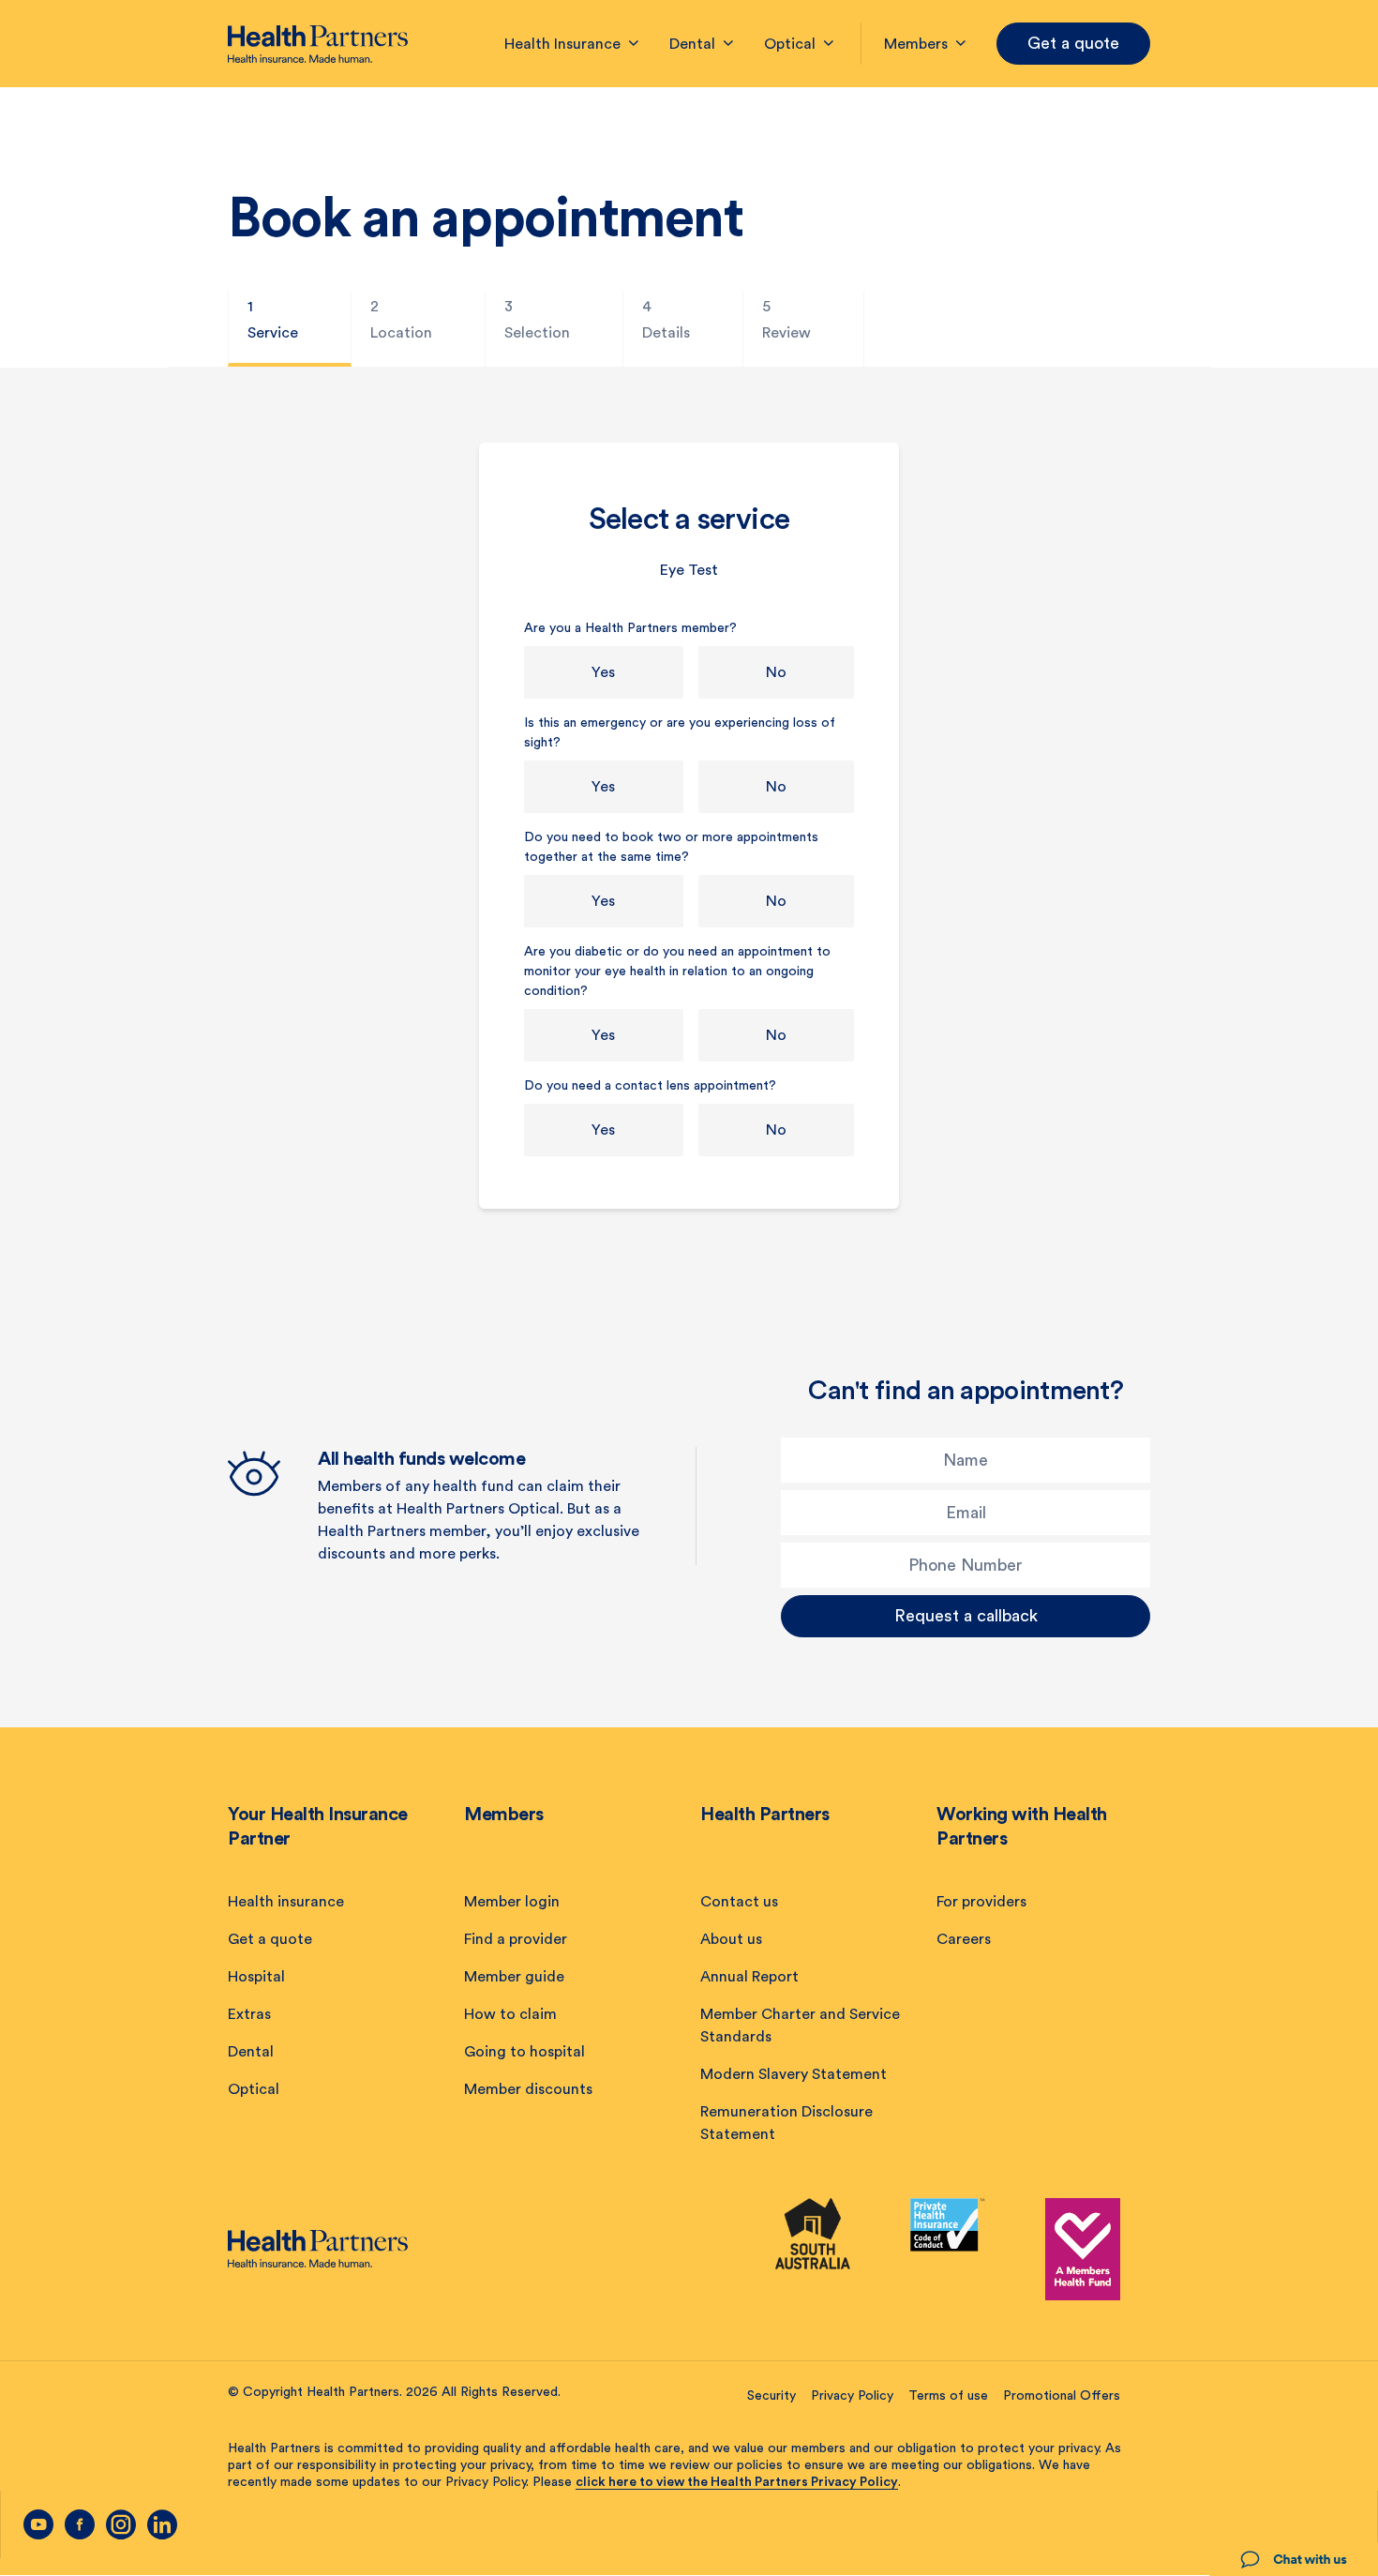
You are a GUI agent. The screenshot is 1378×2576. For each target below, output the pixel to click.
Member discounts (528, 2089)
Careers (964, 1939)
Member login (512, 1902)
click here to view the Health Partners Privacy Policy (737, 2482)
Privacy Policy (852, 2396)
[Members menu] (961, 44)
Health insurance (286, 1902)
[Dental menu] (728, 44)
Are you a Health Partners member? (630, 628)
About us (731, 1939)
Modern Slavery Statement (794, 2074)
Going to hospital (524, 2052)
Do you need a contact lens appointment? (650, 1086)
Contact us (739, 1902)
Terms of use (948, 2396)
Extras (249, 2014)
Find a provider (516, 1939)
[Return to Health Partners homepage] (318, 44)
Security (771, 2396)
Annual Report (749, 1977)
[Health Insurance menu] (634, 44)
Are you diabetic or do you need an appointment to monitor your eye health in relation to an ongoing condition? (677, 972)
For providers (981, 1902)
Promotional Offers (1062, 2396)
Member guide (514, 1977)
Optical (254, 2089)
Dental (251, 2052)
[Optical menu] (829, 44)
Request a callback (966, 1616)
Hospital (256, 1977)
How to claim (510, 2014)
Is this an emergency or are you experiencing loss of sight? (680, 733)
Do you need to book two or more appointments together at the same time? (671, 847)
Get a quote (1073, 43)
